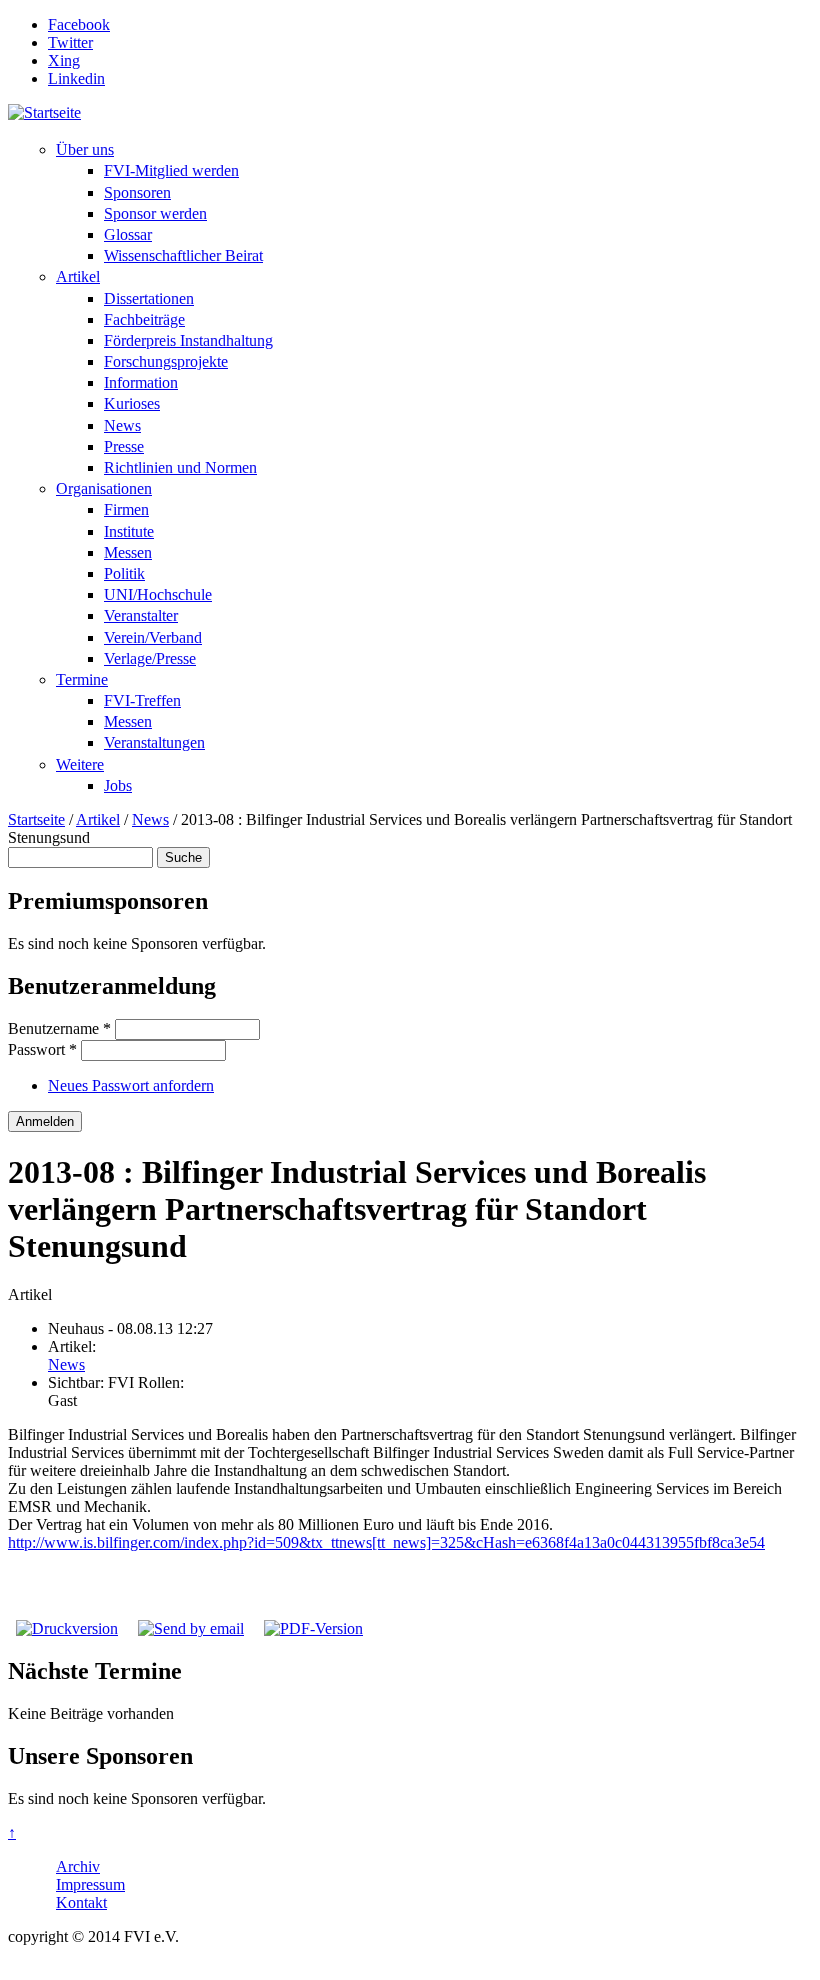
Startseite (36, 819)
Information (141, 382)
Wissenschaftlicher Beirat (183, 255)
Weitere (80, 764)
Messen (128, 552)
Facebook (79, 24)
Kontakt (81, 1902)
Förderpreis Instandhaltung (188, 340)
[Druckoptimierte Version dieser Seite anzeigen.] (67, 1628)
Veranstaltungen (154, 742)
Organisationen (104, 488)
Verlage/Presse (150, 658)
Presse (124, 446)
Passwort (42, 1049)
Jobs (118, 785)
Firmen (126, 509)
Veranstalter (141, 615)
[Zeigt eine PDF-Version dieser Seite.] (313, 1628)
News (122, 425)
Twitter (70, 42)
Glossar (128, 234)
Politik (124, 573)
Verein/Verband (153, 637)
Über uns (85, 149)
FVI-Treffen (142, 700)
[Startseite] (44, 112)
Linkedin (76, 78)
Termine (82, 679)
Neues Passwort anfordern (131, 1085)
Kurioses (132, 403)
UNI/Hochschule (158, 594)
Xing (64, 60)
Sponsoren (137, 192)
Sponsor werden (155, 213)
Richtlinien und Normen (180, 467)
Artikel (78, 276)
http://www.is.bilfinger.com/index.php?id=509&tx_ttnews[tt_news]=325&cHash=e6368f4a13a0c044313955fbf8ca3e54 (386, 1542)
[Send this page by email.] (191, 1628)
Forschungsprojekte (166, 361)
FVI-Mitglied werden (171, 170)
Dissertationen (149, 298)
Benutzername (59, 1028)
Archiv (78, 1866)
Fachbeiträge (144, 319)
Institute (129, 531)
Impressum (90, 1884)
